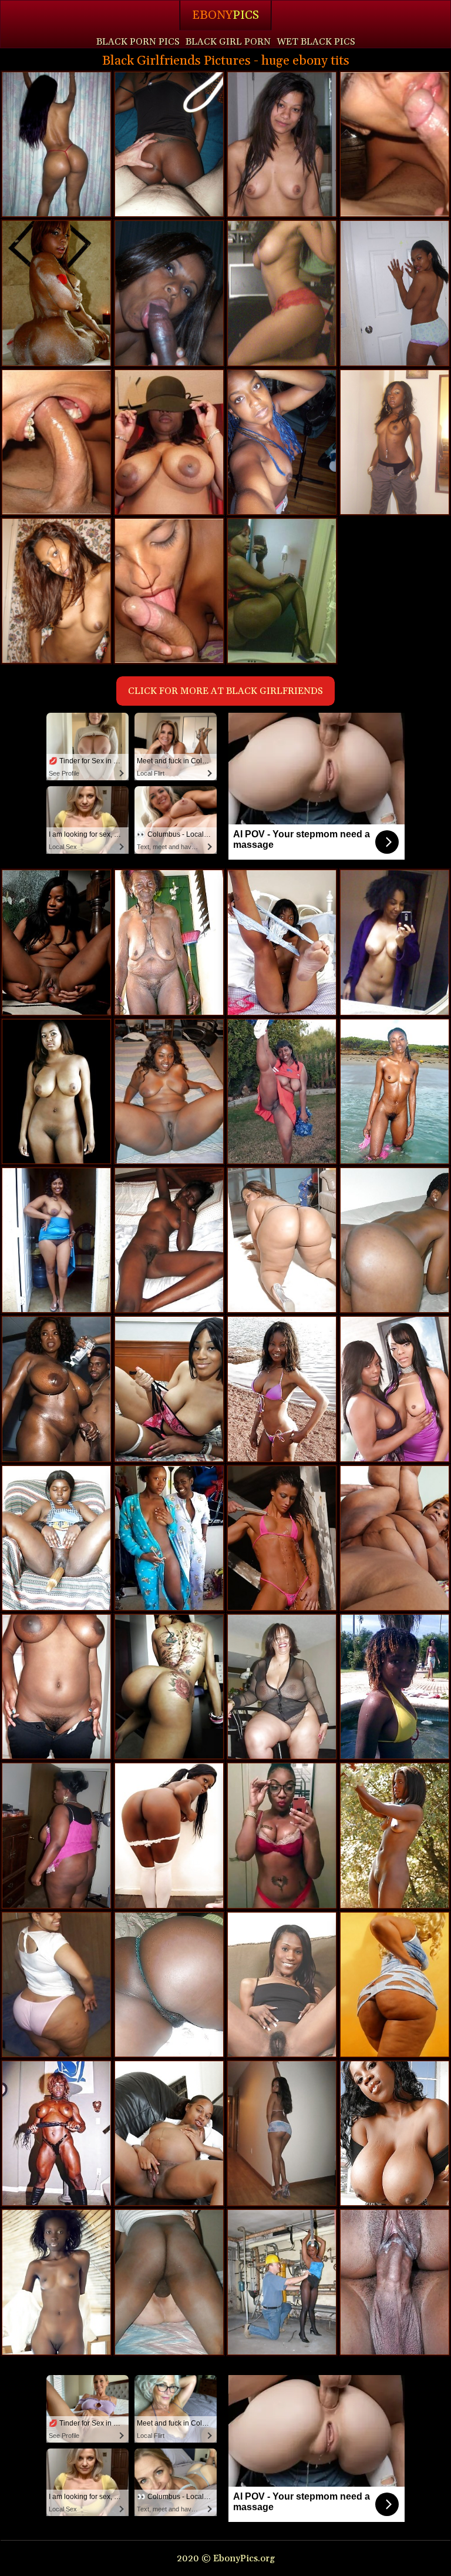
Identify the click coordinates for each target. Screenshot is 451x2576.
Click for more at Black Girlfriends (225, 691)
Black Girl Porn (228, 42)
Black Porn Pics (138, 42)
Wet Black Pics (316, 42)
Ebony (225, 15)
